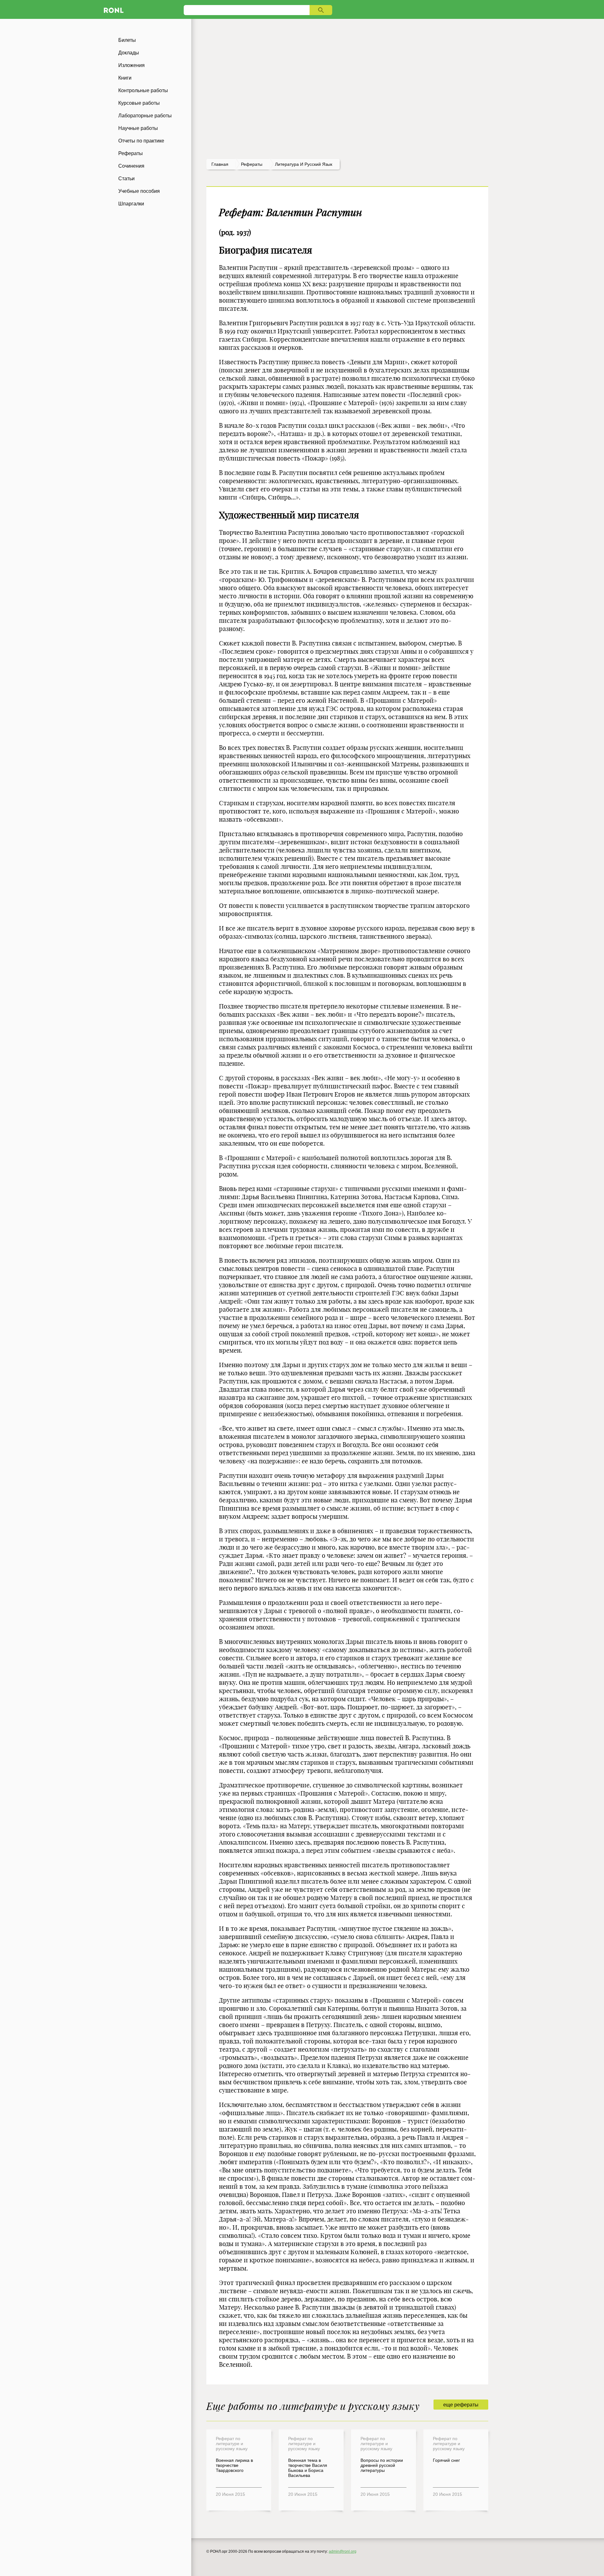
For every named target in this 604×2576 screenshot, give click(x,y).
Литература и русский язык (304, 164)
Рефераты (131, 153)
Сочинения (131, 166)
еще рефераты (461, 2405)
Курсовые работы (139, 103)
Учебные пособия (139, 191)
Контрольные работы (143, 90)
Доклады (129, 53)
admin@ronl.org (343, 2551)
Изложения (131, 65)
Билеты (127, 40)
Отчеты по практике (141, 141)
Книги (125, 78)
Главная (220, 164)
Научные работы (138, 128)
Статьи (126, 179)
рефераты (252, 164)
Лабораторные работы (145, 116)
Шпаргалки (131, 204)
